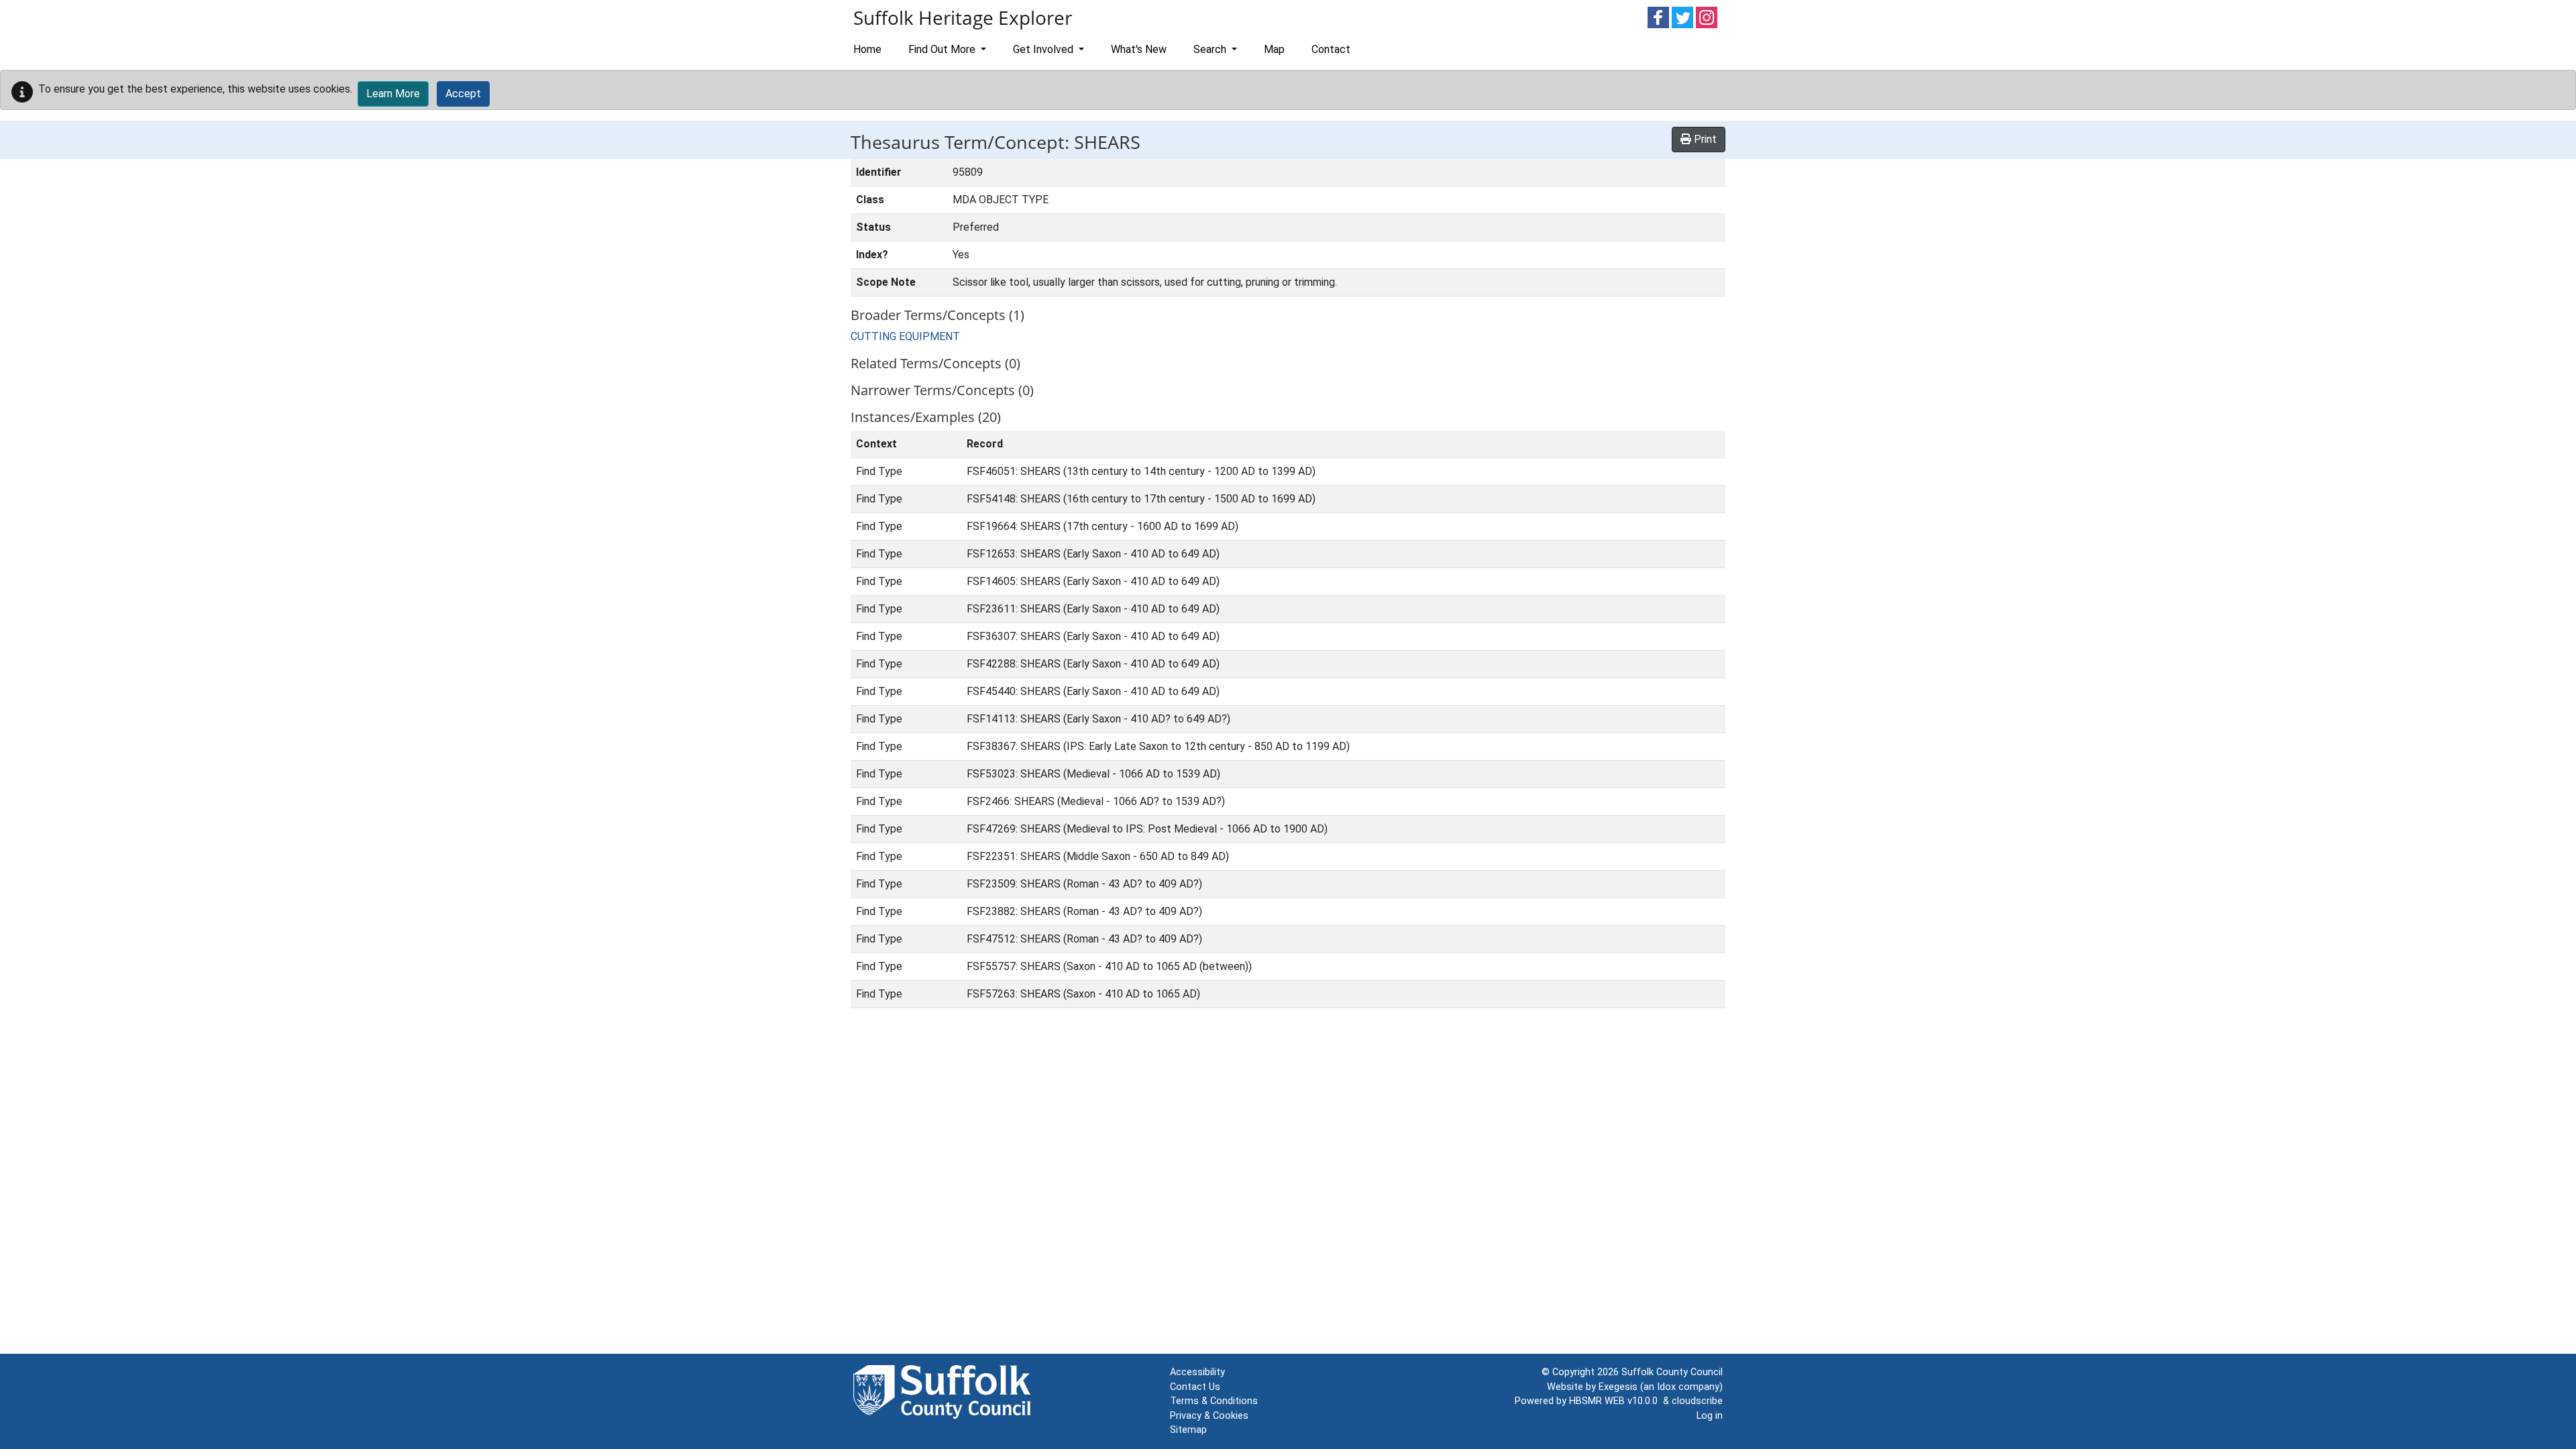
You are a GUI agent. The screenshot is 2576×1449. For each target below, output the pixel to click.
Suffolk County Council (1672, 1372)
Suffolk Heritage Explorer (963, 17)
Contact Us (1195, 1387)
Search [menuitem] (1211, 49)
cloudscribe (1697, 1401)
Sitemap (1188, 1430)
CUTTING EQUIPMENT (905, 336)
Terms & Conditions (1214, 1401)
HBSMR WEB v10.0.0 (1616, 1401)
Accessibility (1197, 1372)
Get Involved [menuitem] (1044, 49)
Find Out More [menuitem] (943, 49)
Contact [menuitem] (1331, 49)
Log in (1710, 1416)
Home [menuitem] (867, 49)
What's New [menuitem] (1139, 49)
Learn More (393, 94)
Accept (463, 94)
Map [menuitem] (1274, 49)
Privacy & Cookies (1209, 1416)
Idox (1666, 1387)
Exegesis (1618, 1387)
